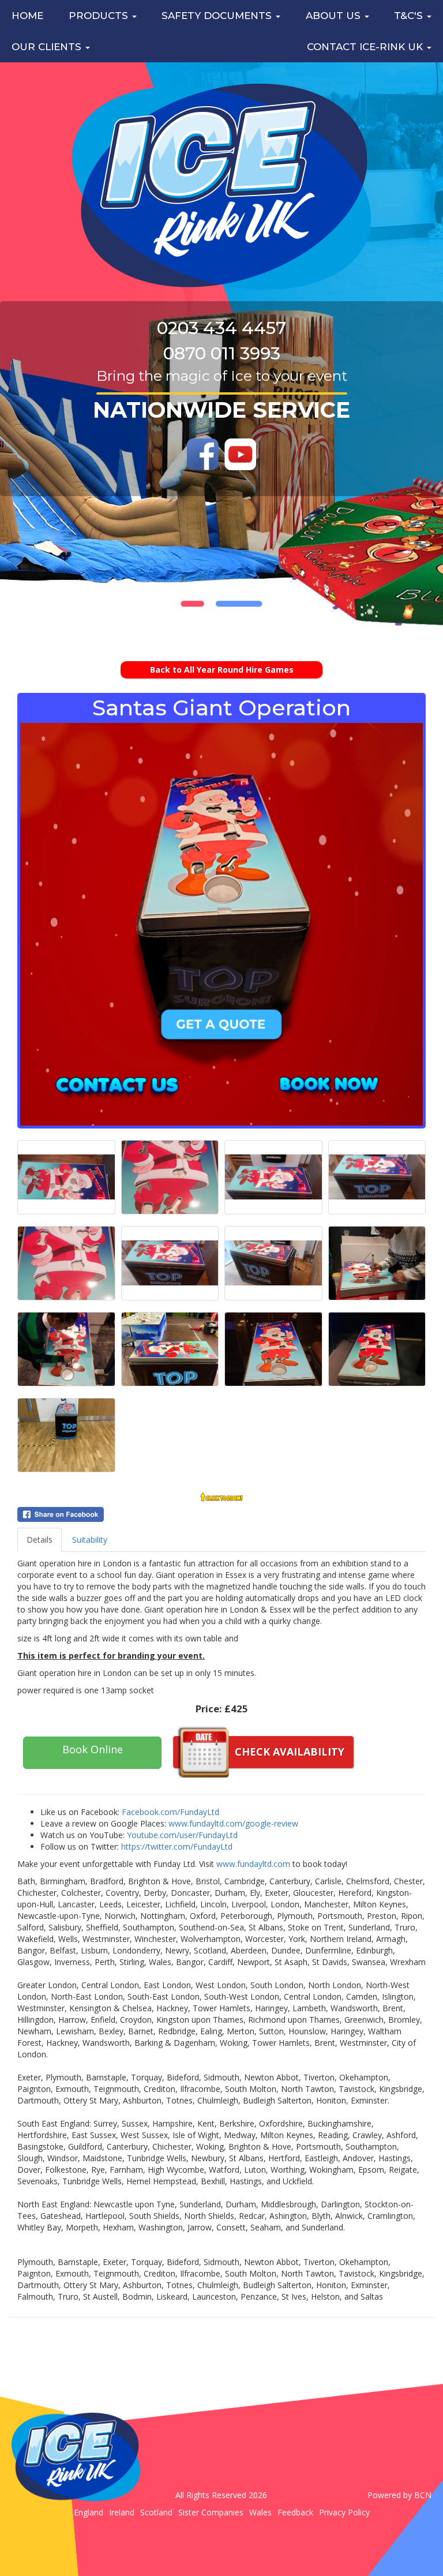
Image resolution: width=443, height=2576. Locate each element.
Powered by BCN (399, 2495)
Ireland (122, 2512)
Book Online (93, 1749)
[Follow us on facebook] (203, 454)
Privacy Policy (344, 2512)
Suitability (90, 1540)
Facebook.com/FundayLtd (170, 1812)
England (89, 2512)
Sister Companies (211, 2512)
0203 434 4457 (221, 328)
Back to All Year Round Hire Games (222, 670)
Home (27, 16)
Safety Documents (218, 16)
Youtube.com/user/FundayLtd (182, 1835)
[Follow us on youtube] (240, 454)
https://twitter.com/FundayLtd (177, 1846)
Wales (260, 2512)
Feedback (295, 2512)
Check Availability (290, 1752)
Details (40, 1540)
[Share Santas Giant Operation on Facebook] (221, 1514)
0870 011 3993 (222, 353)
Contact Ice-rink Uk (366, 47)
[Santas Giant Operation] (221, 924)
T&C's (410, 16)
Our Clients (48, 47)
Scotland (156, 2512)
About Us (335, 16)
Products (100, 16)
